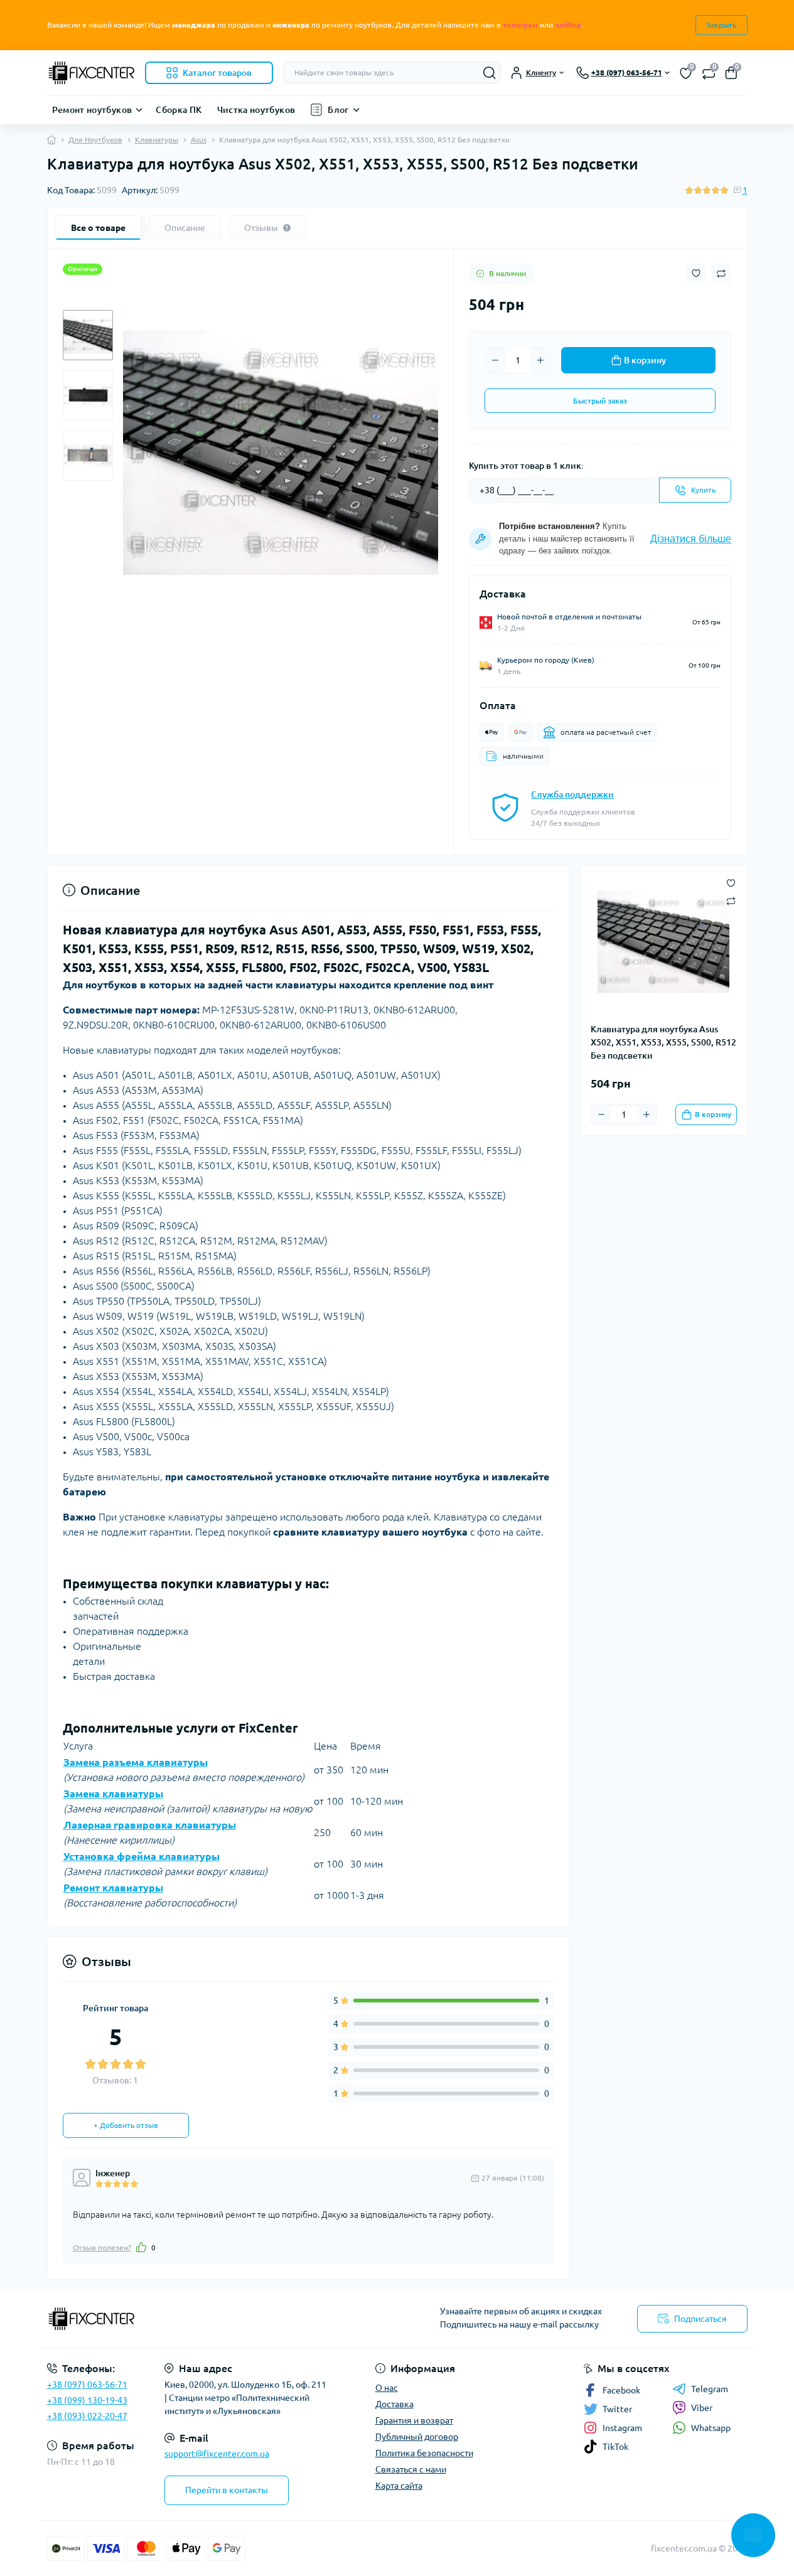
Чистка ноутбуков (256, 110)
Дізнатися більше (691, 539)
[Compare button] (721, 274)
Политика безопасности (424, 2453)
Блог (338, 110)
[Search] (490, 73)
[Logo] (91, 73)
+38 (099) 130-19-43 (87, 2400)
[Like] (141, 2247)
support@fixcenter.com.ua (217, 2454)
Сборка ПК (179, 110)
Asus (199, 140)
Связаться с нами (411, 2469)
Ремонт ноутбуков (92, 110)
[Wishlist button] (696, 273)
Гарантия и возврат (414, 2420)
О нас (387, 2388)
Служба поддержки (572, 794)
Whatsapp (711, 2428)
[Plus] (540, 360)
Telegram (710, 2389)
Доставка (394, 2404)
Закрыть (722, 25)
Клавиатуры (157, 140)
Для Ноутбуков (95, 140)
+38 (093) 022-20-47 (87, 2416)
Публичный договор (417, 2437)
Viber (702, 2408)
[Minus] (495, 360)
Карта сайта (399, 2486)
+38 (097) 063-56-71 (87, 2385)
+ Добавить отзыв (126, 2125)
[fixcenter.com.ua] (218, 2319)
